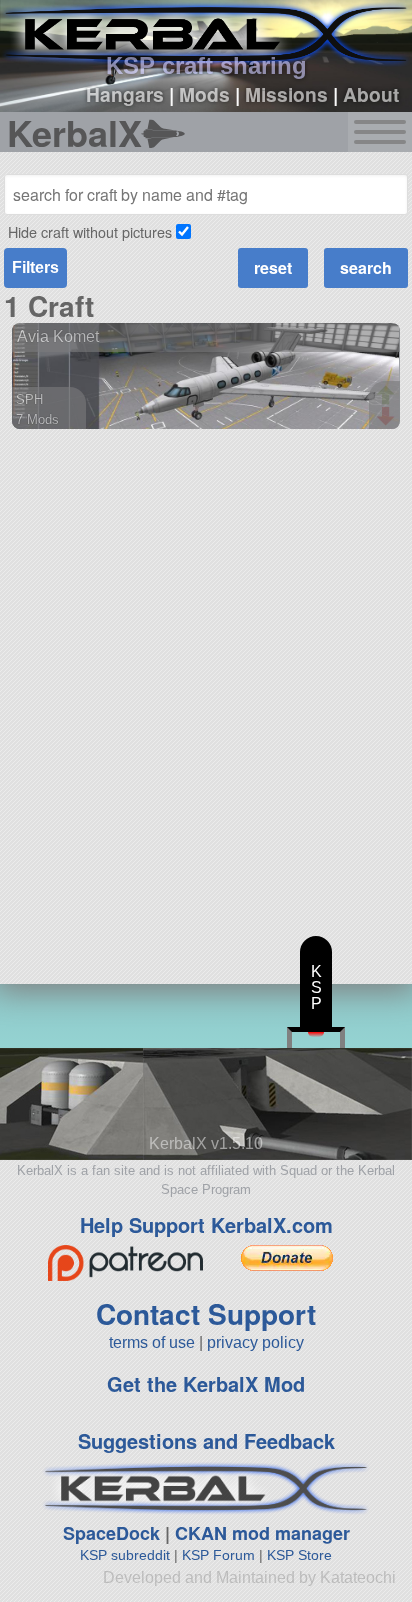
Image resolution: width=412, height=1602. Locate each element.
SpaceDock (111, 1533)
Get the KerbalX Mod (206, 1383)
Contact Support (206, 1313)
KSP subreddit (125, 1555)
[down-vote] (388, 417)
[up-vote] (388, 397)
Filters (35, 267)
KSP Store (299, 1555)
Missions (286, 94)
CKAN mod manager (262, 1533)
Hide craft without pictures (90, 231)
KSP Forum (218, 1555)
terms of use (152, 1342)
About (371, 94)
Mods (204, 94)
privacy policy (255, 1342)
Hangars (125, 94)
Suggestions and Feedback (206, 1440)
